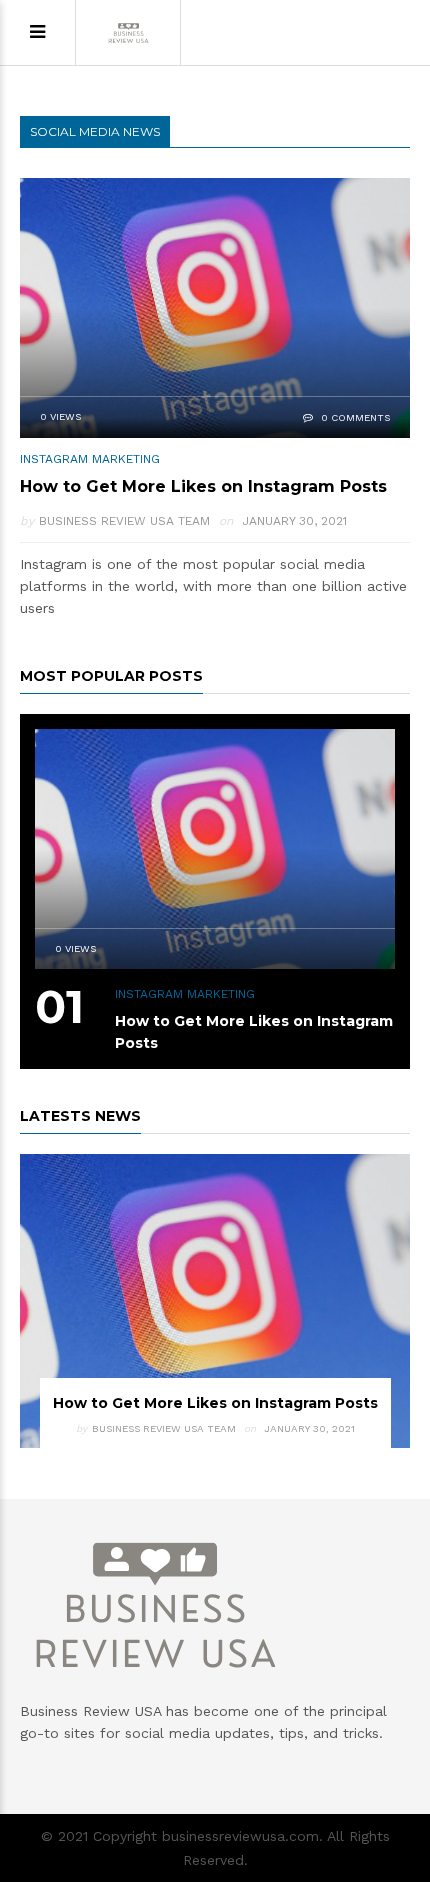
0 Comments (354, 417)
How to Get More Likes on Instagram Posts (203, 486)
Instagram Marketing (90, 459)
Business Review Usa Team (124, 521)
